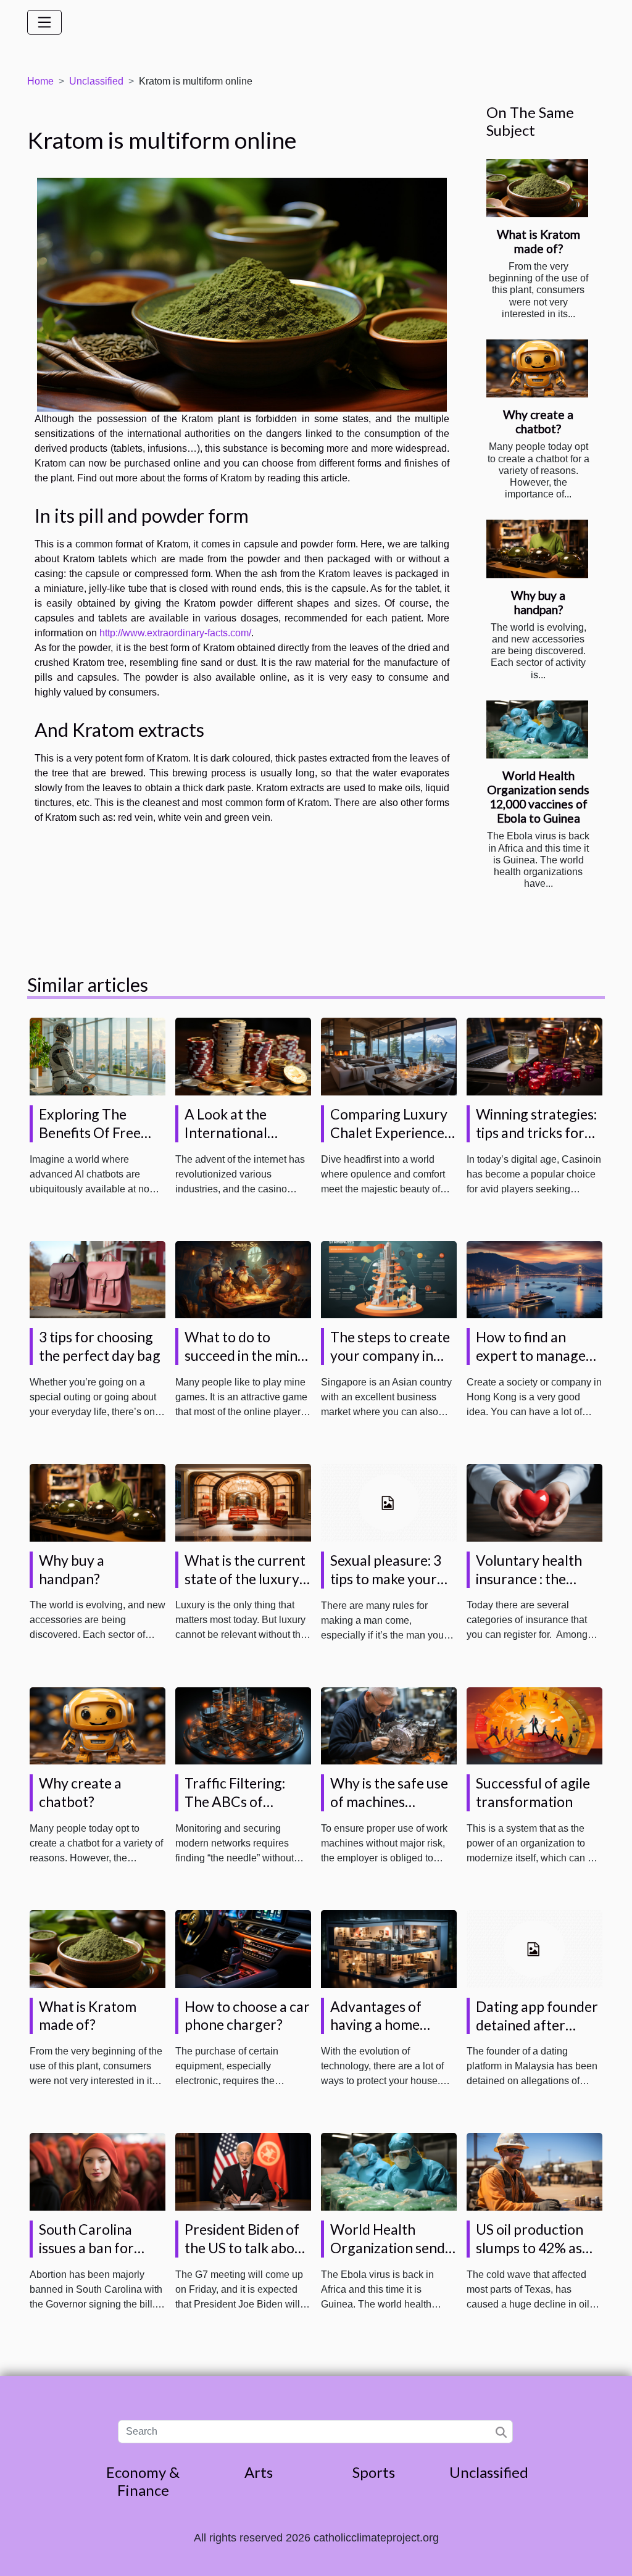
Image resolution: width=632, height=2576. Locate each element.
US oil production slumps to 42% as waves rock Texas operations (530, 2257)
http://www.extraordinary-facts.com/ (175, 633)
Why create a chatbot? (538, 422)
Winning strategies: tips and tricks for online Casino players (536, 1142)
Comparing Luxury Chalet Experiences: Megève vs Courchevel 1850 (392, 1142)
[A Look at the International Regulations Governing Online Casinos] (243, 1056)
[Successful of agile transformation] (534, 1725)
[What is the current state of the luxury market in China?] (243, 1502)
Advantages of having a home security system (379, 2025)
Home (40, 81)
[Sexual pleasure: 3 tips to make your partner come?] (389, 1502)
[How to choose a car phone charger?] (243, 1948)
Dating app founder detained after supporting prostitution (537, 2034)
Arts (259, 2472)
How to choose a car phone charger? (247, 2016)
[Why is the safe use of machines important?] (389, 1725)
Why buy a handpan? (538, 602)
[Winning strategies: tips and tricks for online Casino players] (534, 1056)
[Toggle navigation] (44, 22)
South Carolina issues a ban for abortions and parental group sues (101, 2257)
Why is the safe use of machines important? (389, 1801)
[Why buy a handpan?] (537, 549)
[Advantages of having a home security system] (389, 1948)
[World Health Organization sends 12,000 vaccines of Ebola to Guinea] (537, 729)
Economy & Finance (143, 2481)
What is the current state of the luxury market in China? (245, 1579)
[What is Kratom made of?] (537, 188)
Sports (374, 2472)
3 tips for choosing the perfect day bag (100, 1346)
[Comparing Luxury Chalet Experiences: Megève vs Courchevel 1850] (389, 1056)
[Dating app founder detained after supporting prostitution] (534, 1948)
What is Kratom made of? (538, 241)
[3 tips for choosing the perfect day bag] (98, 1279)
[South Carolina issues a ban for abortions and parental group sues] (98, 2171)
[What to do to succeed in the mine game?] (243, 1279)
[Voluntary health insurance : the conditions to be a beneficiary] (534, 1502)
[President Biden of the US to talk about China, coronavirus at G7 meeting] (243, 2171)
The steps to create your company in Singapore (390, 1355)
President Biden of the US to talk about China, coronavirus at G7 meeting (246, 2257)
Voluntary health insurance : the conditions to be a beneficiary (530, 1588)
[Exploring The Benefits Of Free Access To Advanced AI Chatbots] (98, 1056)
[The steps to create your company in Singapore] (389, 1279)
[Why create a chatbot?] (537, 368)
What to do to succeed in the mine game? (245, 1355)
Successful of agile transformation (533, 1792)
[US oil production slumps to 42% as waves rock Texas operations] (534, 2171)
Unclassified (96, 81)
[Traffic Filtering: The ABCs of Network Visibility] (243, 1725)
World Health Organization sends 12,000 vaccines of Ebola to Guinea (538, 797)
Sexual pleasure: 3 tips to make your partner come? (386, 1579)
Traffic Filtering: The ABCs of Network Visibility (240, 1801)
